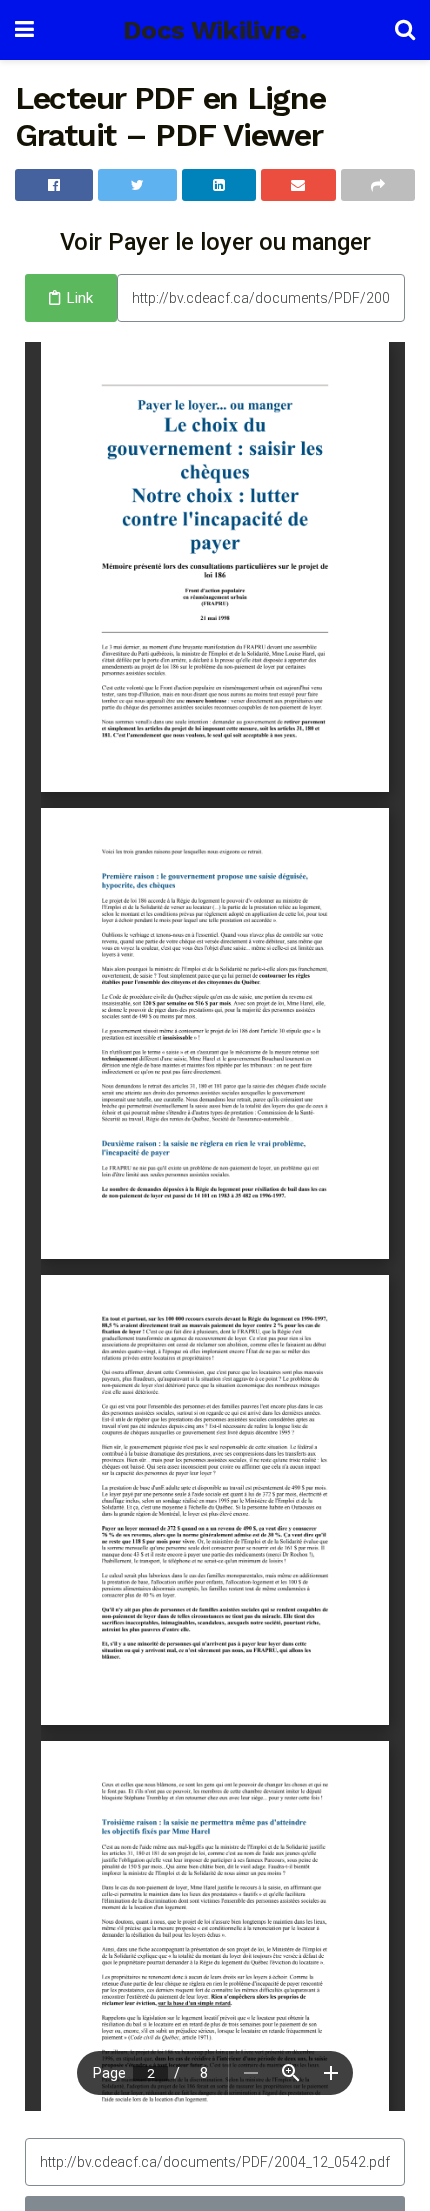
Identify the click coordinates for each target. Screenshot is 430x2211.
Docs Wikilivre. (214, 30)
